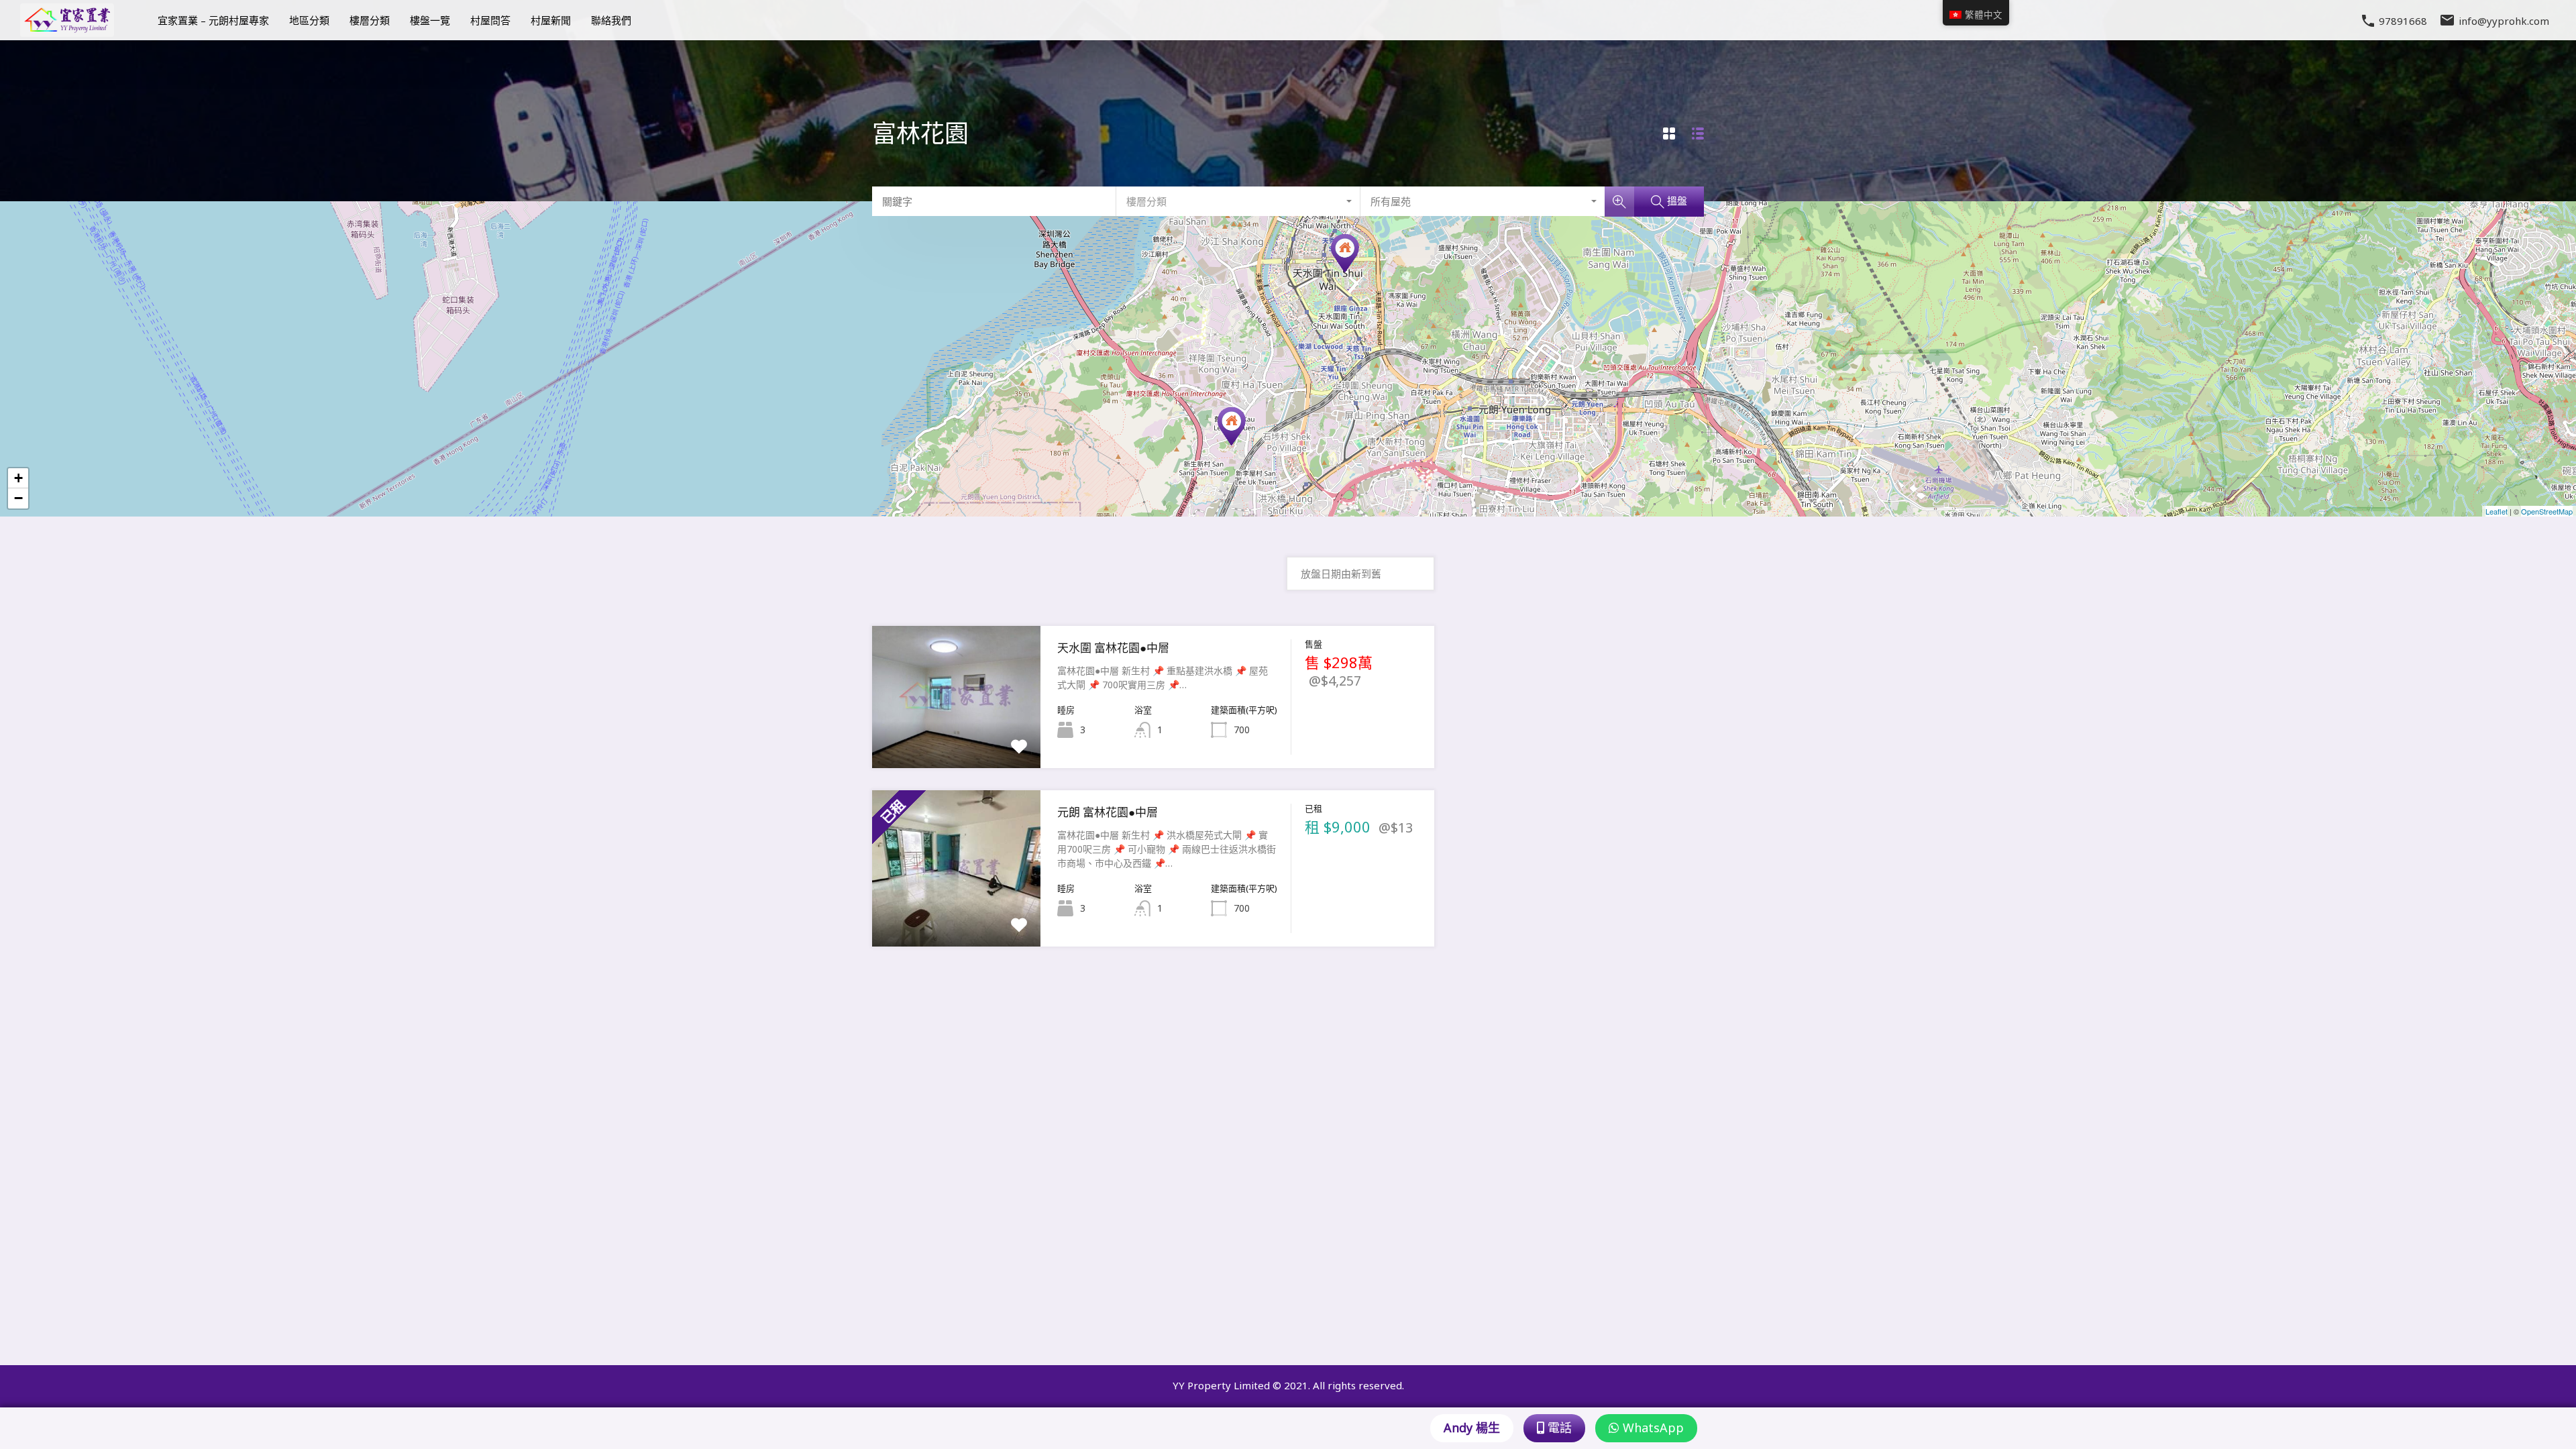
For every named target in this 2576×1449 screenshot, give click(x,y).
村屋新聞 (551, 20)
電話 (1558, 1428)
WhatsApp (1652, 1428)
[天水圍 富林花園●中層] (1345, 253)
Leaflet (2497, 511)
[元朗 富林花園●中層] (1232, 426)
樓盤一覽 (430, 20)
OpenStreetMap (2547, 511)
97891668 (2403, 21)
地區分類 (309, 20)
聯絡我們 (611, 20)
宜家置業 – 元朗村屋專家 (213, 20)
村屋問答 (490, 20)
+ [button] (18, 478)
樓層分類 (370, 20)
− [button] (18, 498)
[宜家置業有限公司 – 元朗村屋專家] (67, 31)
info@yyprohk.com (2504, 20)
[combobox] (1238, 201)
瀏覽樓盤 (957, 740)
